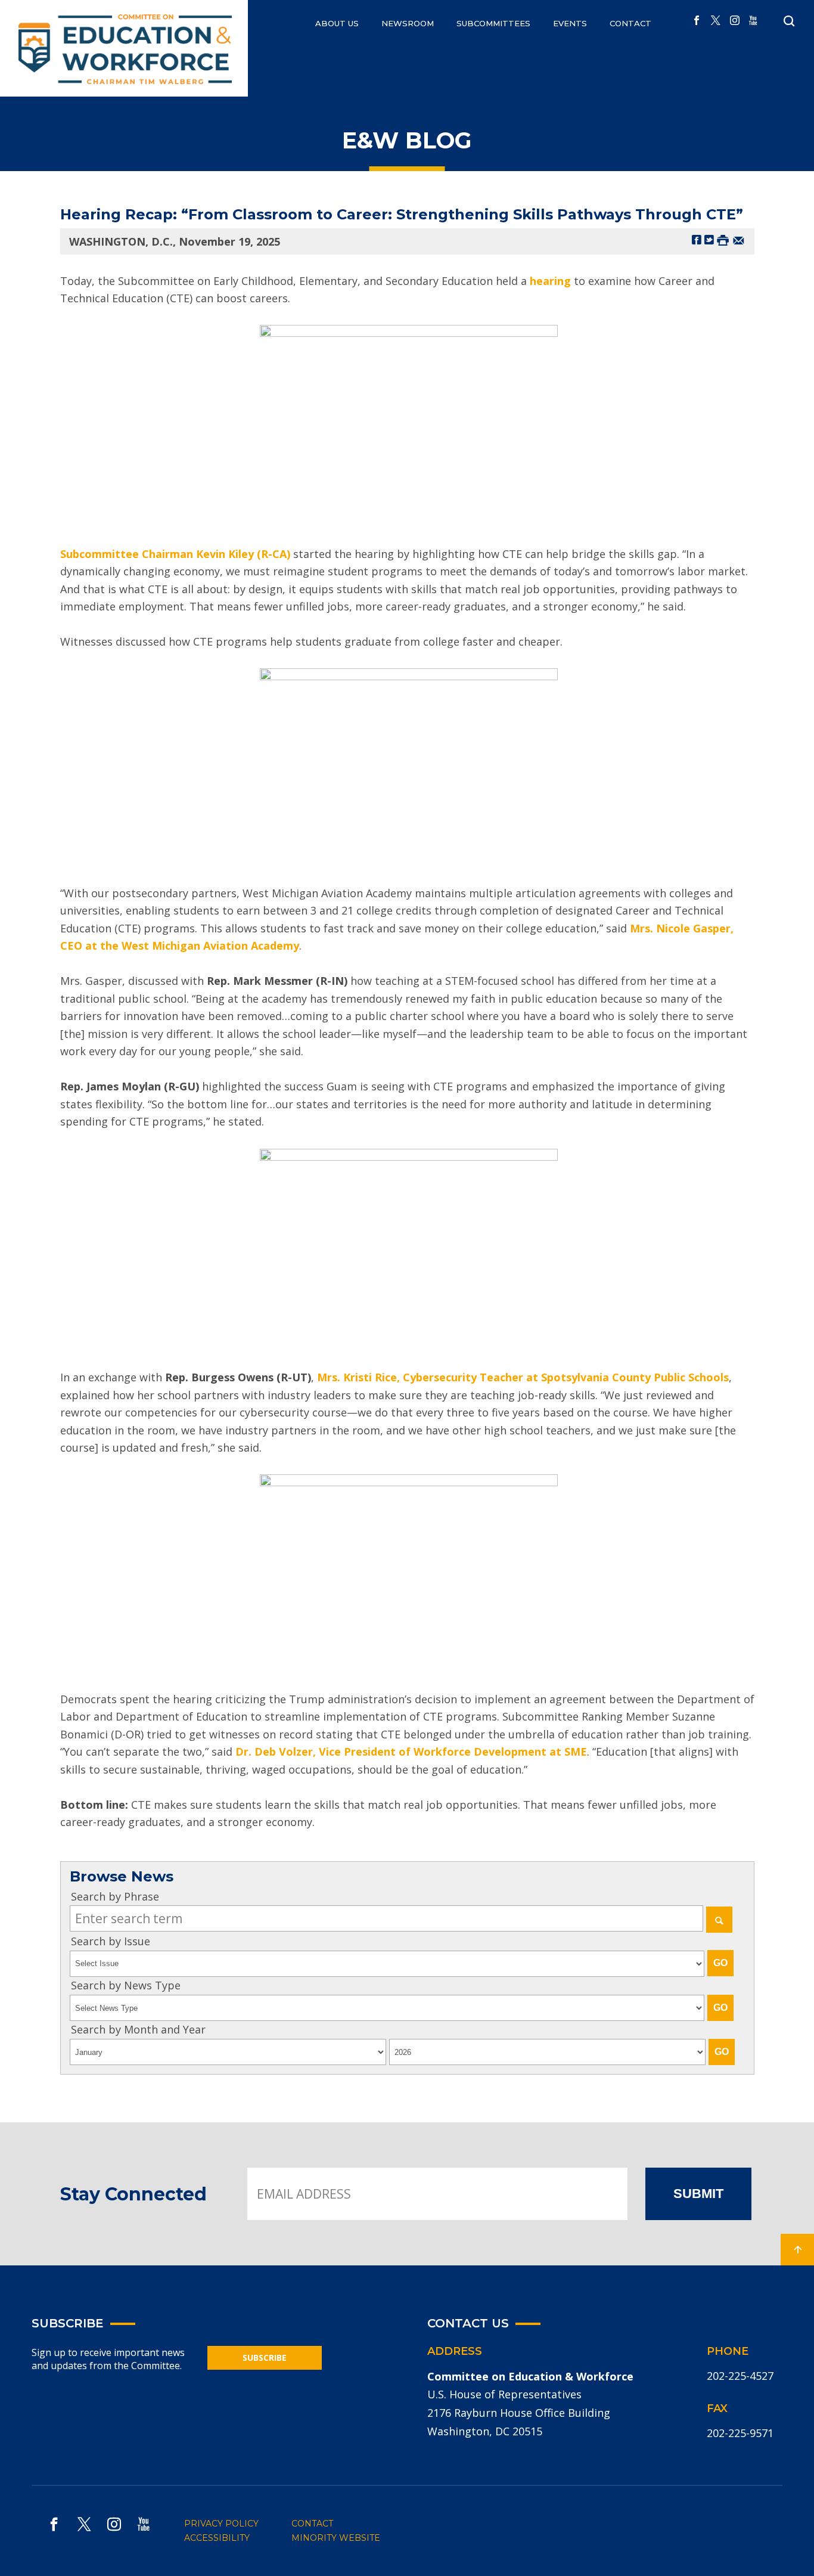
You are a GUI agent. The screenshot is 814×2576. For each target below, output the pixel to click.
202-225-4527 (740, 2376)
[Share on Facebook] (697, 239)
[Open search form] (789, 21)
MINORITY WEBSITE (336, 2538)
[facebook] (697, 21)
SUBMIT (698, 2194)
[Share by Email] (739, 239)
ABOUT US (337, 23)
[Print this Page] (723, 239)
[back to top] (797, 2250)
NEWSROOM (408, 23)
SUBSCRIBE (265, 2358)
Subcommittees (493, 23)
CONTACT (630, 23)
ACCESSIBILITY (217, 2538)
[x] (716, 21)
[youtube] (753, 21)
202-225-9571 (740, 2433)
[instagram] (735, 21)
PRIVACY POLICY (221, 2524)
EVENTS (570, 23)
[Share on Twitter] (709, 239)
